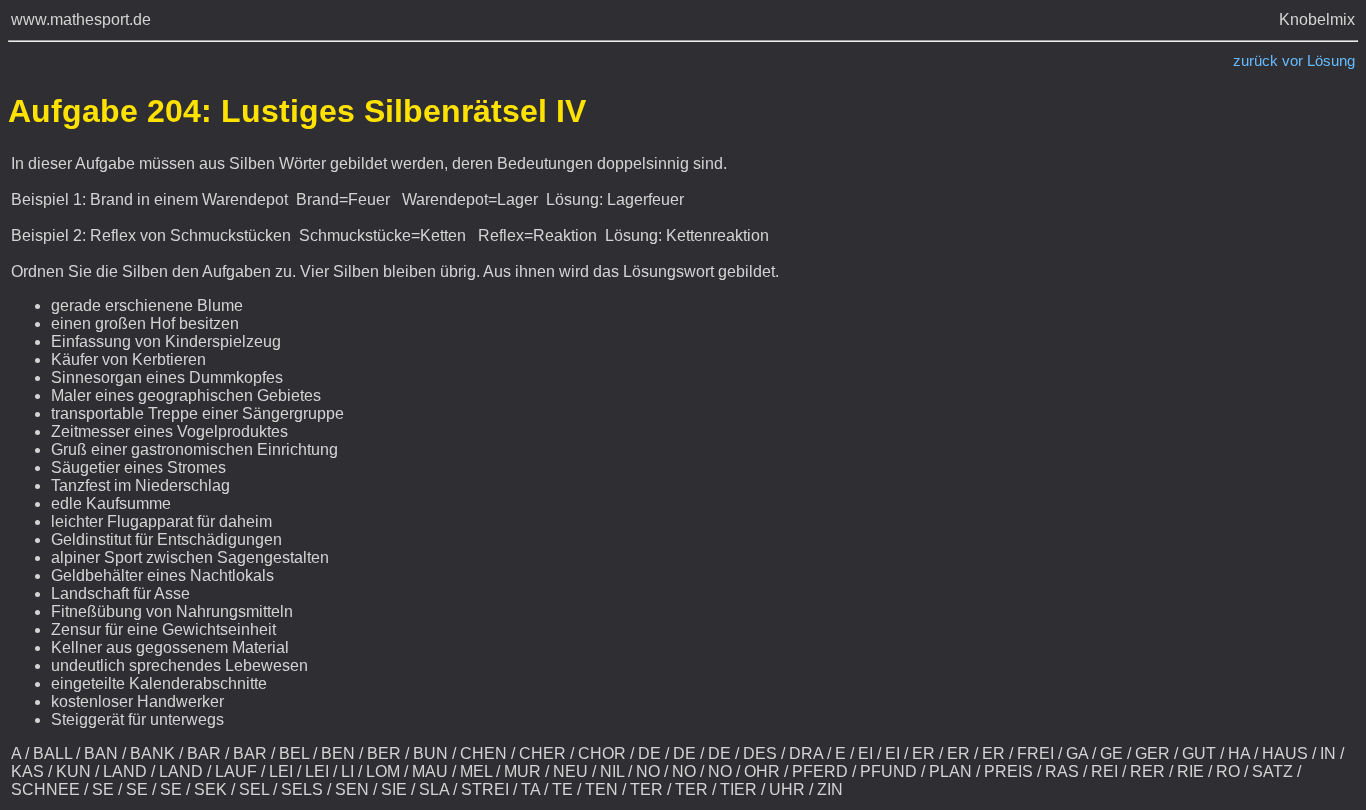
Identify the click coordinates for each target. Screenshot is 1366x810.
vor (1292, 61)
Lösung (1331, 61)
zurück (1255, 61)
